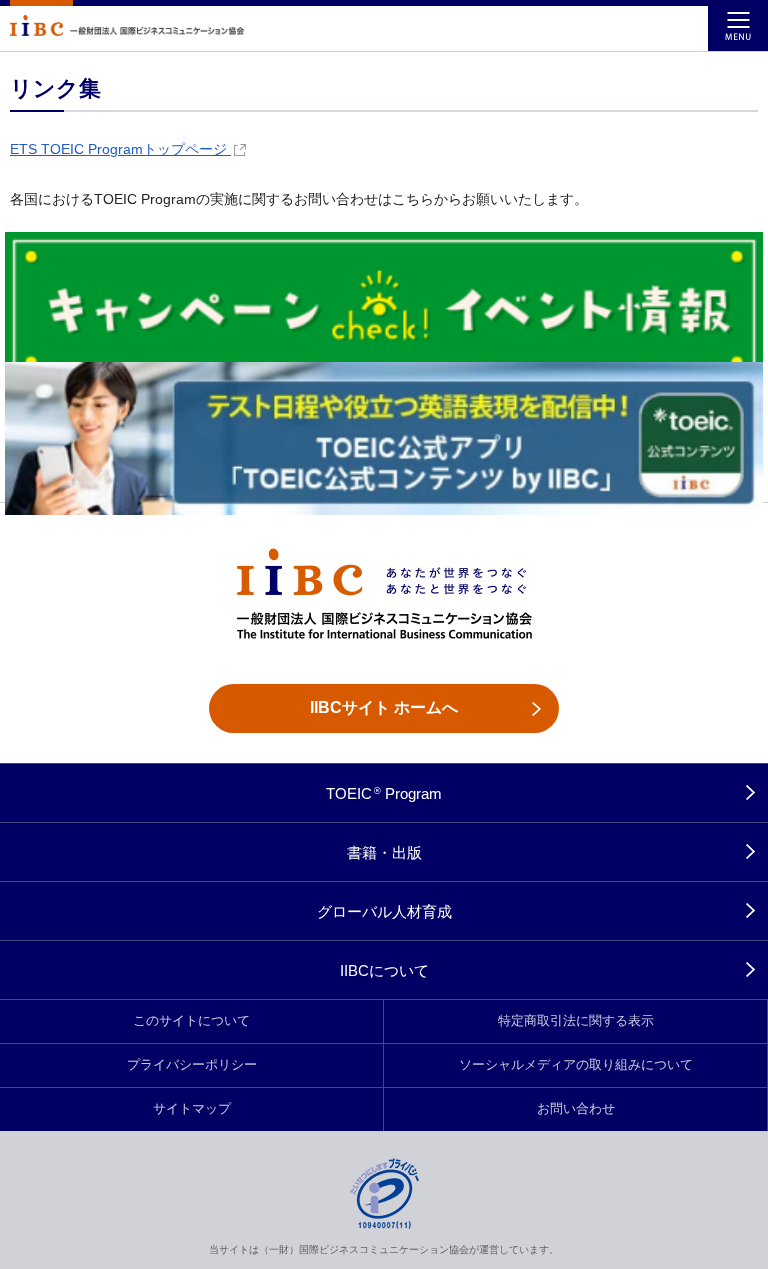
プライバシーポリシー (192, 1065)
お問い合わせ (576, 1109)
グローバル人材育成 (384, 911)
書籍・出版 (384, 852)
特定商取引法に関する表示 (576, 1021)
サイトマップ (192, 1109)
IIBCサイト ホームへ (384, 707)
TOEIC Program (384, 793)
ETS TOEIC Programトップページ (120, 149)
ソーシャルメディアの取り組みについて (576, 1065)
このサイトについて (191, 1021)
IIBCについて (384, 970)
